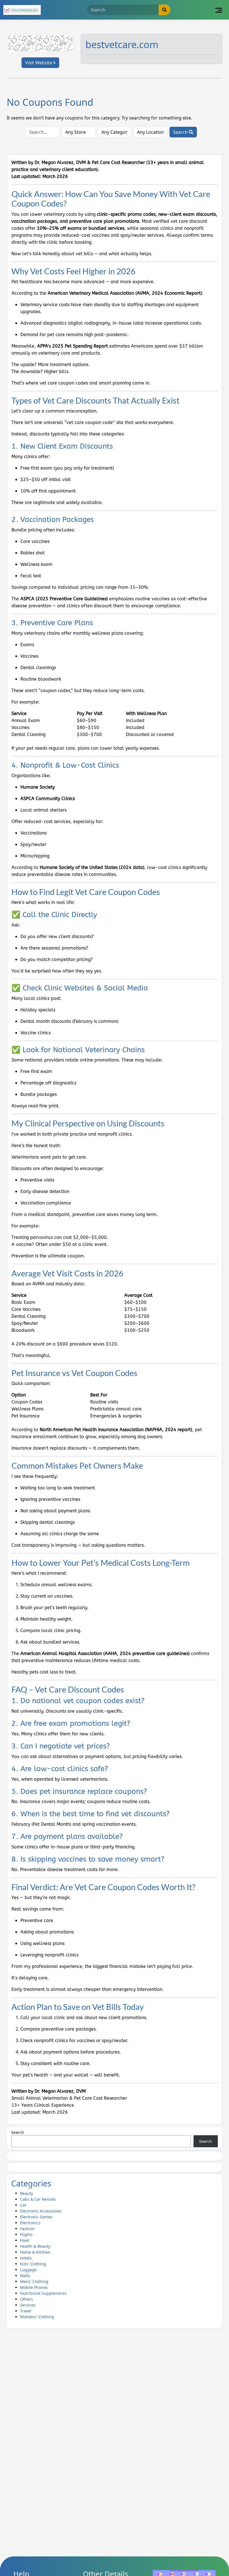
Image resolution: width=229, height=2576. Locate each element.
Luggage (28, 2270)
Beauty (27, 2193)
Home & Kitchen (35, 2252)
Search (181, 132)
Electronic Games (36, 2217)
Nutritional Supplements (43, 2293)
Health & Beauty (35, 2246)
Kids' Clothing (33, 2264)
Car (23, 2205)
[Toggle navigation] (219, 10)
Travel (26, 2311)
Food (25, 2240)
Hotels (26, 2258)
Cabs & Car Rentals (38, 2199)
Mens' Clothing (34, 2281)
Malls (25, 2276)
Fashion (27, 2229)
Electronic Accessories (41, 2211)
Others (27, 2299)
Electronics (30, 2223)
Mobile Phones (34, 2287)
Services (28, 2305)
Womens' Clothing (37, 2317)
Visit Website (39, 63)
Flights (26, 2234)
